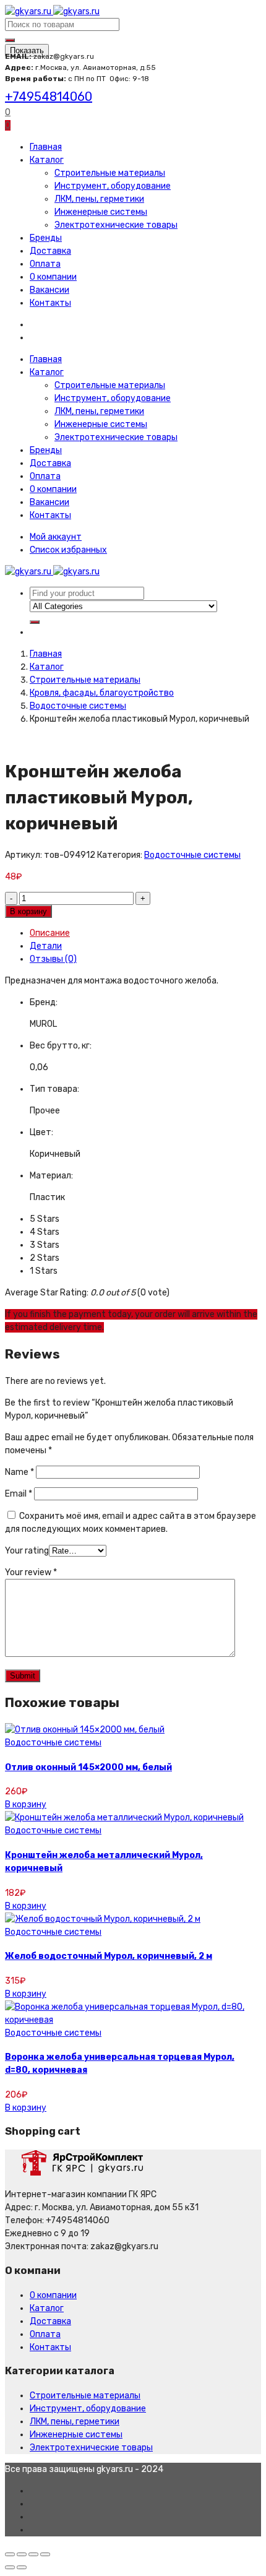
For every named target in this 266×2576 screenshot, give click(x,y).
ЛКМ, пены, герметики (99, 199)
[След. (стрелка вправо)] (22, 2567)
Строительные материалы (110, 173)
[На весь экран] (33, 2554)
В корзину (28, 911)
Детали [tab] (46, 946)
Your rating (27, 1551)
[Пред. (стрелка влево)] (10, 2567)
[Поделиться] (22, 2554)
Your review (31, 1572)
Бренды (46, 238)
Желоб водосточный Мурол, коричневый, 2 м (109, 1956)
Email (19, 1494)
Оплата (45, 264)
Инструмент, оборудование (113, 186)
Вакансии (49, 290)
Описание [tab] (50, 933)
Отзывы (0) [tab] (53, 959)
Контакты (50, 303)
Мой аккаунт (56, 537)
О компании (53, 277)
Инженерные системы (101, 212)
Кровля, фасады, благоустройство (102, 693)
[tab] (145, 933)
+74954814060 (49, 97)
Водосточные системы (78, 706)
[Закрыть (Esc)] (10, 2554)
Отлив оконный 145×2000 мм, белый (88, 1767)
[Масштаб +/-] (45, 2554)
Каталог (47, 160)
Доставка (50, 251)
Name (19, 1472)
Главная (46, 147)
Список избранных (68, 550)
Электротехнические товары (116, 225)
